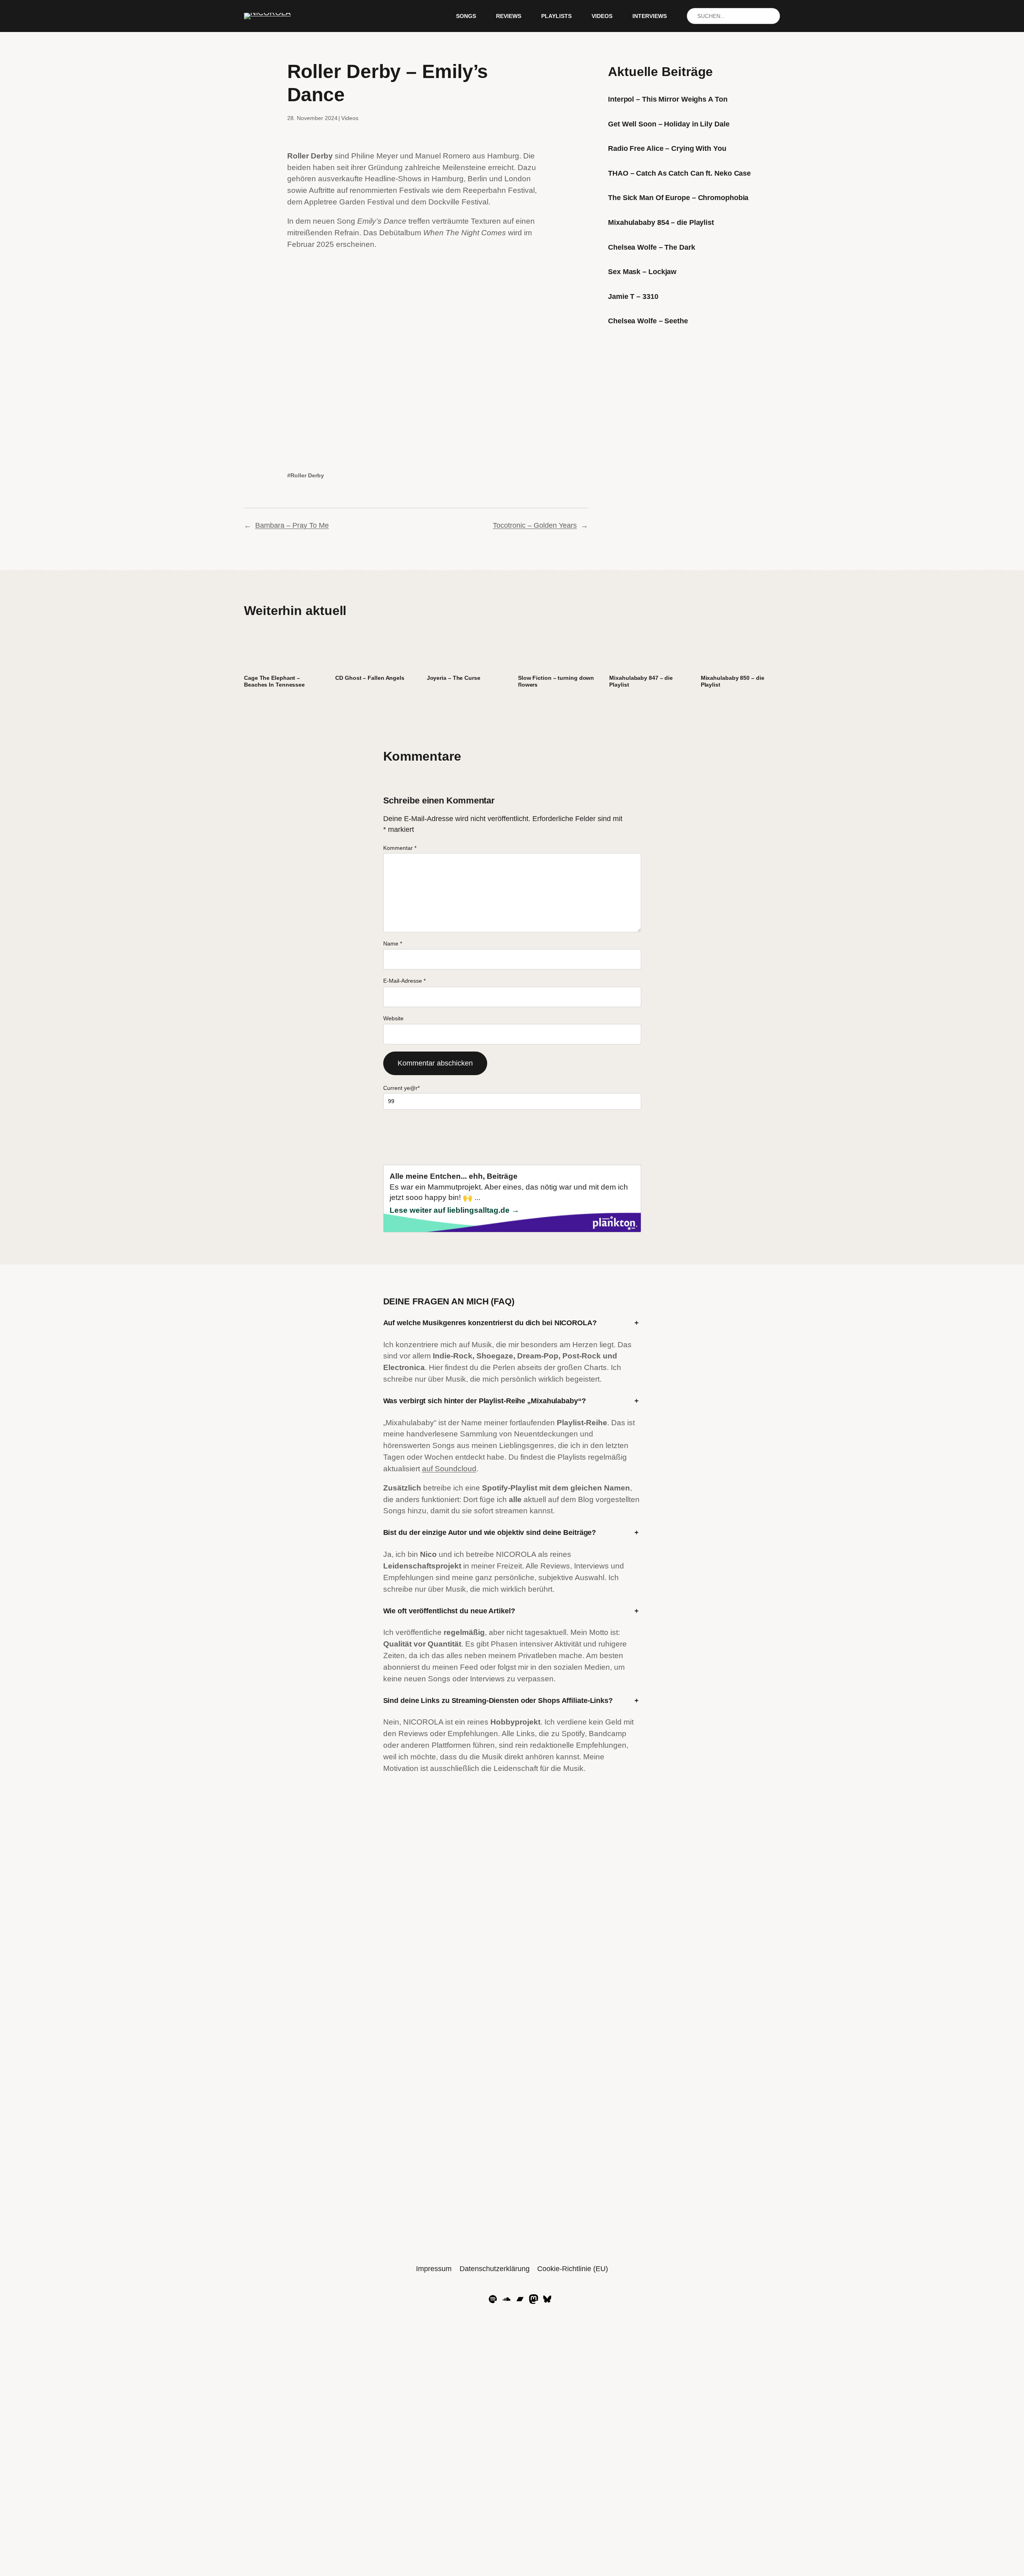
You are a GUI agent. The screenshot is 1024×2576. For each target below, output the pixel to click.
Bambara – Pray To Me (292, 525)
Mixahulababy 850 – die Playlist (733, 681)
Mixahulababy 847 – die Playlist (641, 681)
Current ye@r (401, 1088)
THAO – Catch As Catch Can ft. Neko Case (679, 173)
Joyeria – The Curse (454, 678)
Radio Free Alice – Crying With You (667, 148)
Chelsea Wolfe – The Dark (652, 247)
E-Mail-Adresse (404, 981)
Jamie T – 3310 (633, 296)
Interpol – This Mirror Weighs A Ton (668, 99)
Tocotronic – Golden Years (535, 525)
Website (393, 1018)
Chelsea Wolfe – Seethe (648, 321)
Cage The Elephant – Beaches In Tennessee (274, 681)
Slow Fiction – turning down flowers (556, 681)
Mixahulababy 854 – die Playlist (661, 222)
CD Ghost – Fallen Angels (370, 678)
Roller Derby (307, 475)
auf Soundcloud (449, 1469)
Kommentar (400, 848)
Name (393, 943)
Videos (350, 118)
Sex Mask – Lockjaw (642, 272)
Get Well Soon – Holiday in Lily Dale (669, 124)
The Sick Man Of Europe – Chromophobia (678, 198)
